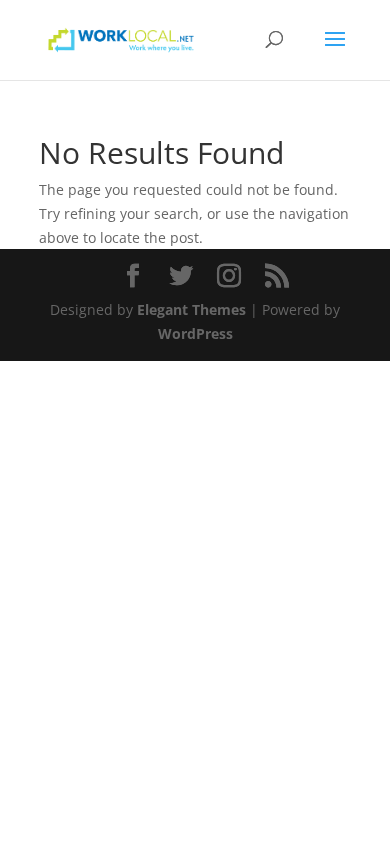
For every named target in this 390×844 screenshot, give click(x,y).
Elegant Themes (191, 309)
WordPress (195, 333)
